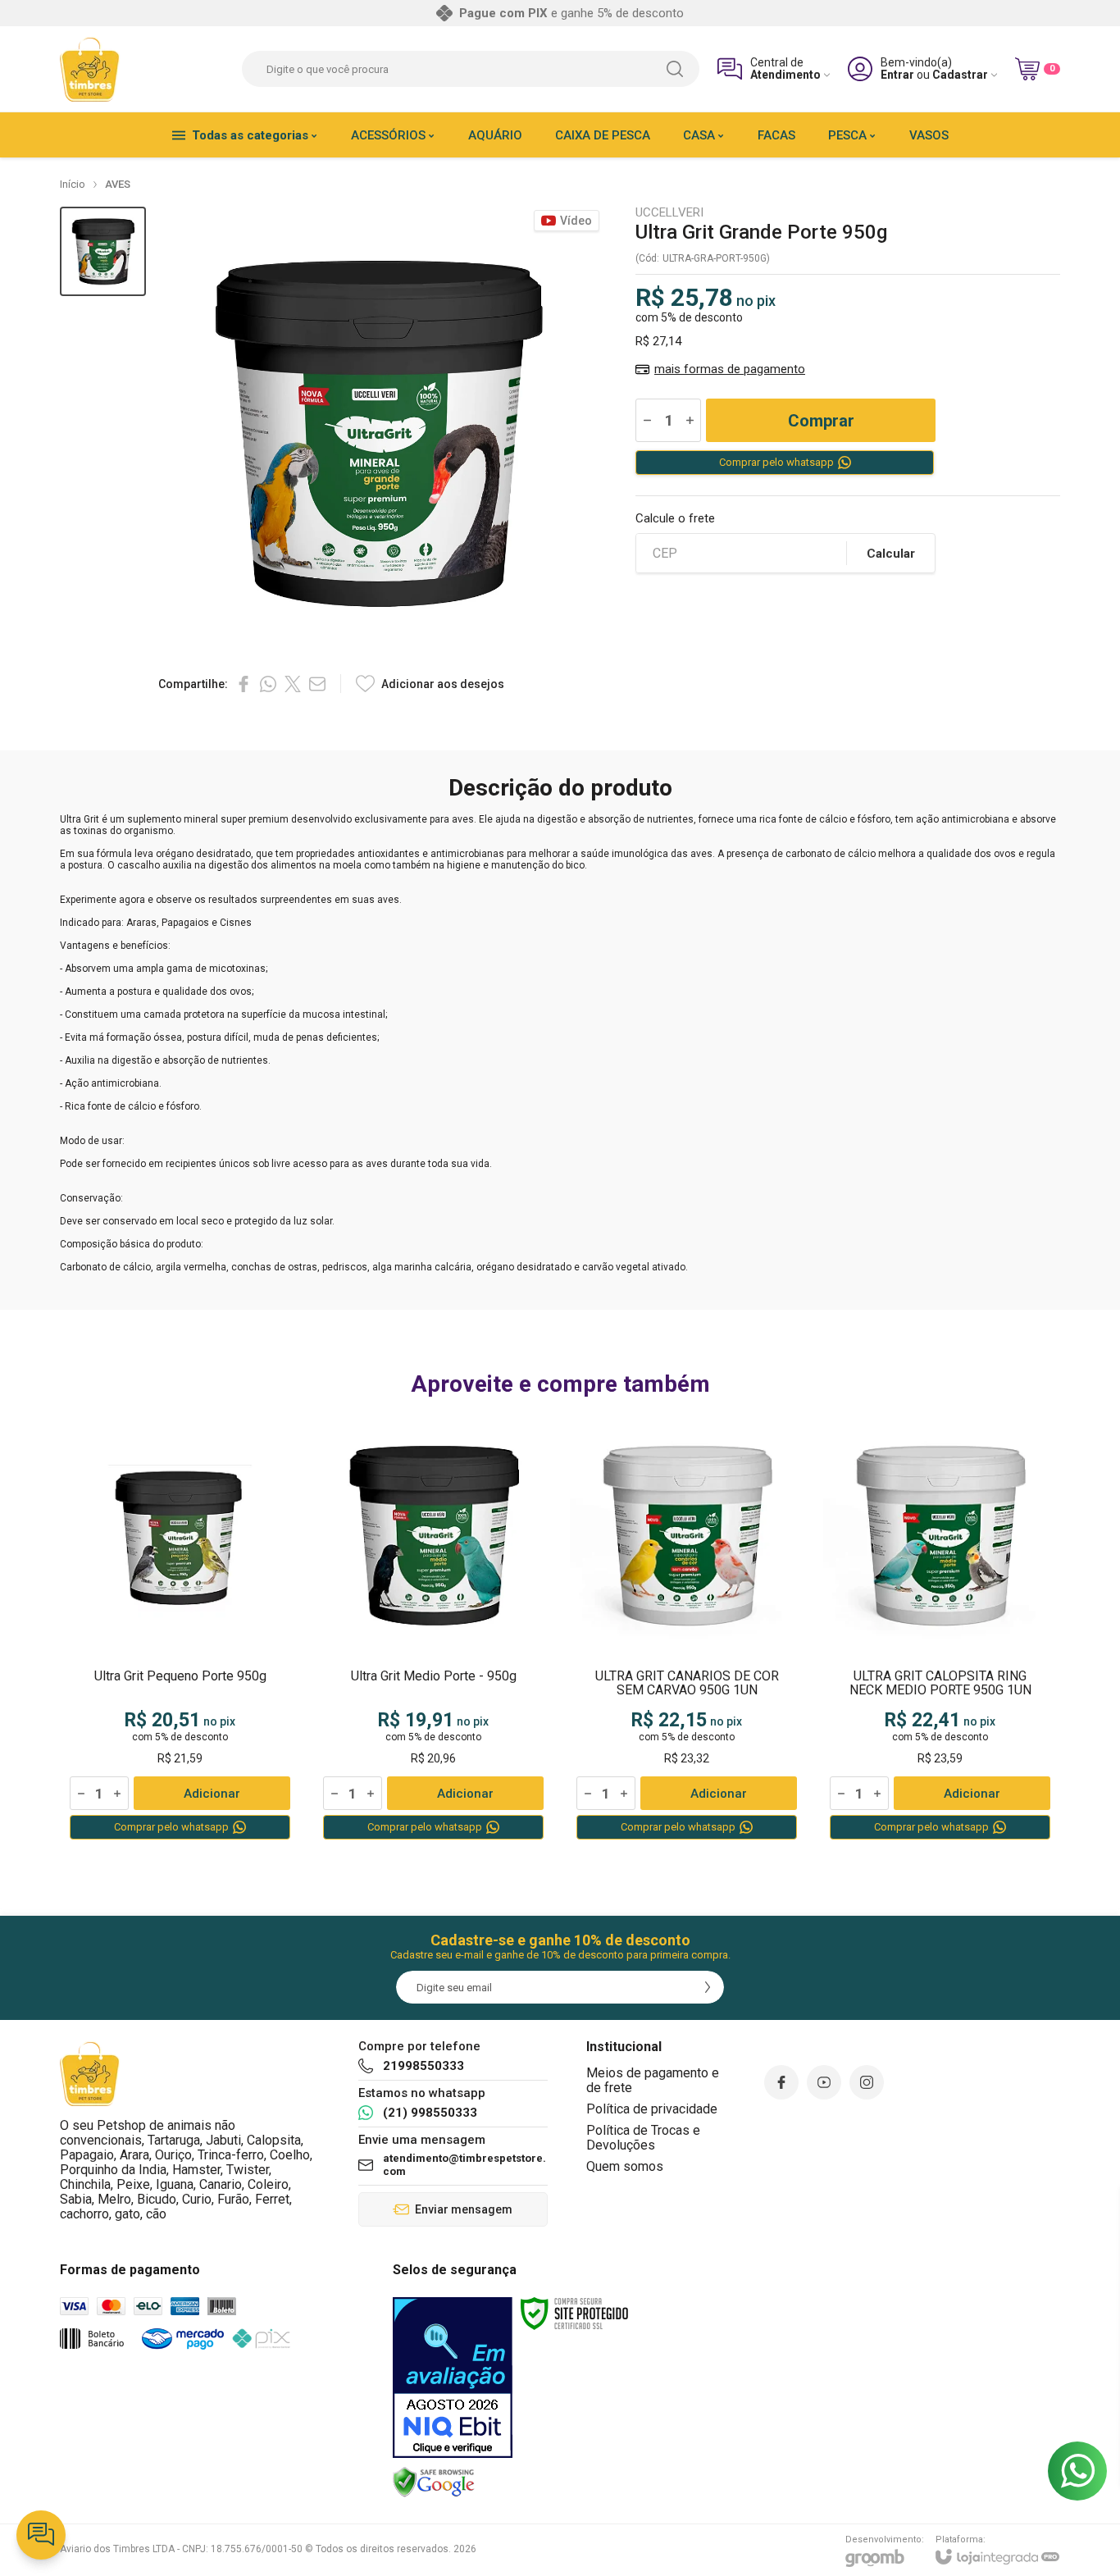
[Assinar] (708, 1987)
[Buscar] (675, 69)
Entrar (897, 75)
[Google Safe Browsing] (434, 2482)
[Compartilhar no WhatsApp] (268, 684)
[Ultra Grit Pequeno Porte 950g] (180, 1630)
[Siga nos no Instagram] (867, 2082)
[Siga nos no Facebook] (781, 2082)
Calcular (891, 554)
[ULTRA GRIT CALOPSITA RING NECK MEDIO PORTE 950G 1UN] (940, 1630)
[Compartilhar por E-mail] (317, 684)
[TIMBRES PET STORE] (90, 69)
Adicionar (212, 1794)
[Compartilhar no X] (293, 684)
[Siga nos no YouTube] (824, 2082)
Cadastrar (960, 75)
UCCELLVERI (669, 213)
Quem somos (625, 2166)
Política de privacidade (652, 2109)
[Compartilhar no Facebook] (244, 684)
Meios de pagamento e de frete (653, 2080)
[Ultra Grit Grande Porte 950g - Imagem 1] (103, 251)
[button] (103, 251)
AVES (118, 184)
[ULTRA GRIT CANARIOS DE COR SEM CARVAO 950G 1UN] (687, 1630)
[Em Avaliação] (453, 2378)
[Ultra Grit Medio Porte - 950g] (433, 1630)
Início (73, 184)
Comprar (821, 421)
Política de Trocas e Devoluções (643, 2138)
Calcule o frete (675, 519)
